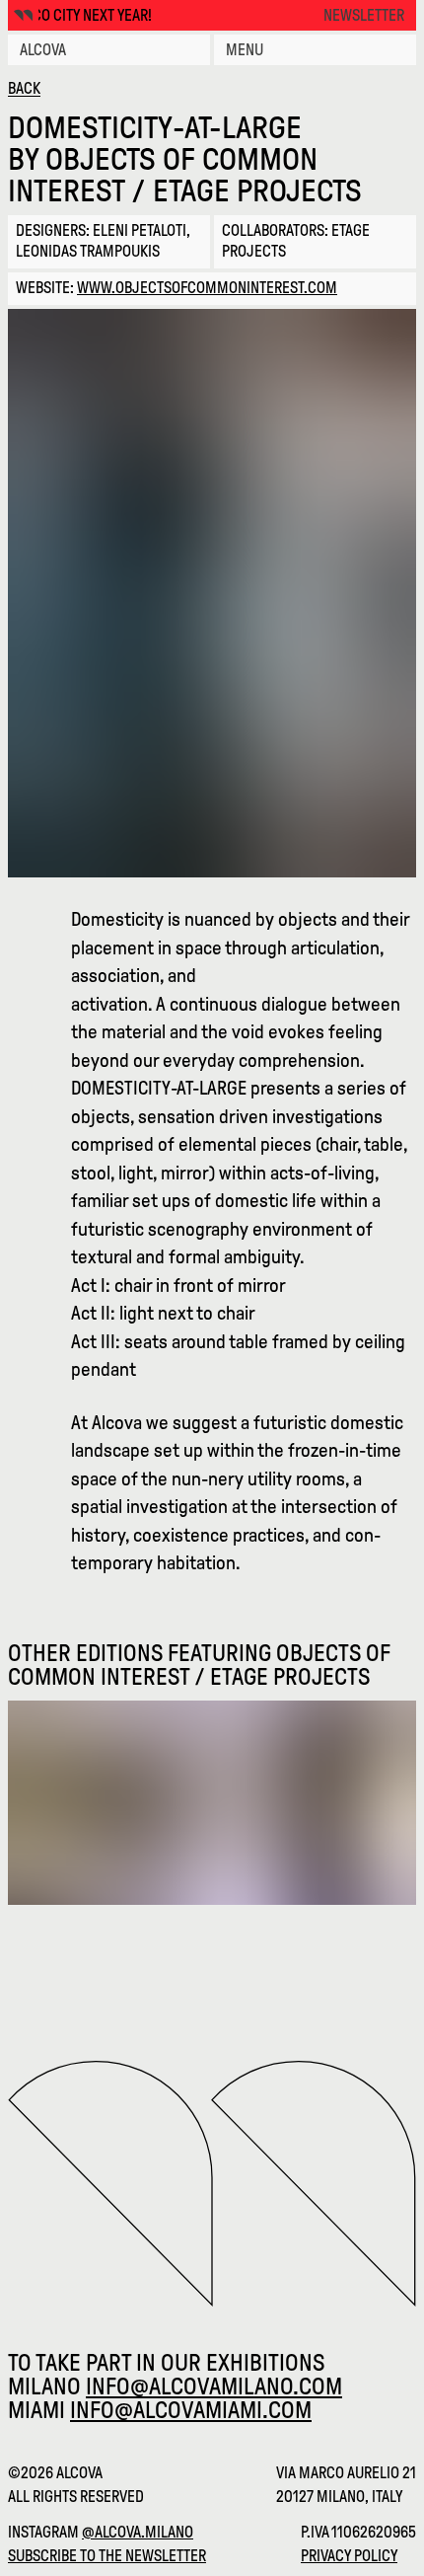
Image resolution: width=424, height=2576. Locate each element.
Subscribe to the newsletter (107, 2556)
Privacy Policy (349, 2556)
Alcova (43, 50)
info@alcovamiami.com (191, 2410)
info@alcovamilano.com (214, 2387)
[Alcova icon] (23, 15)
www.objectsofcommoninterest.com (207, 288)
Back (24, 88)
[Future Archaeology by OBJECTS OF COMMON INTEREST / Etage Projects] (212, 1803)
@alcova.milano (138, 2532)
